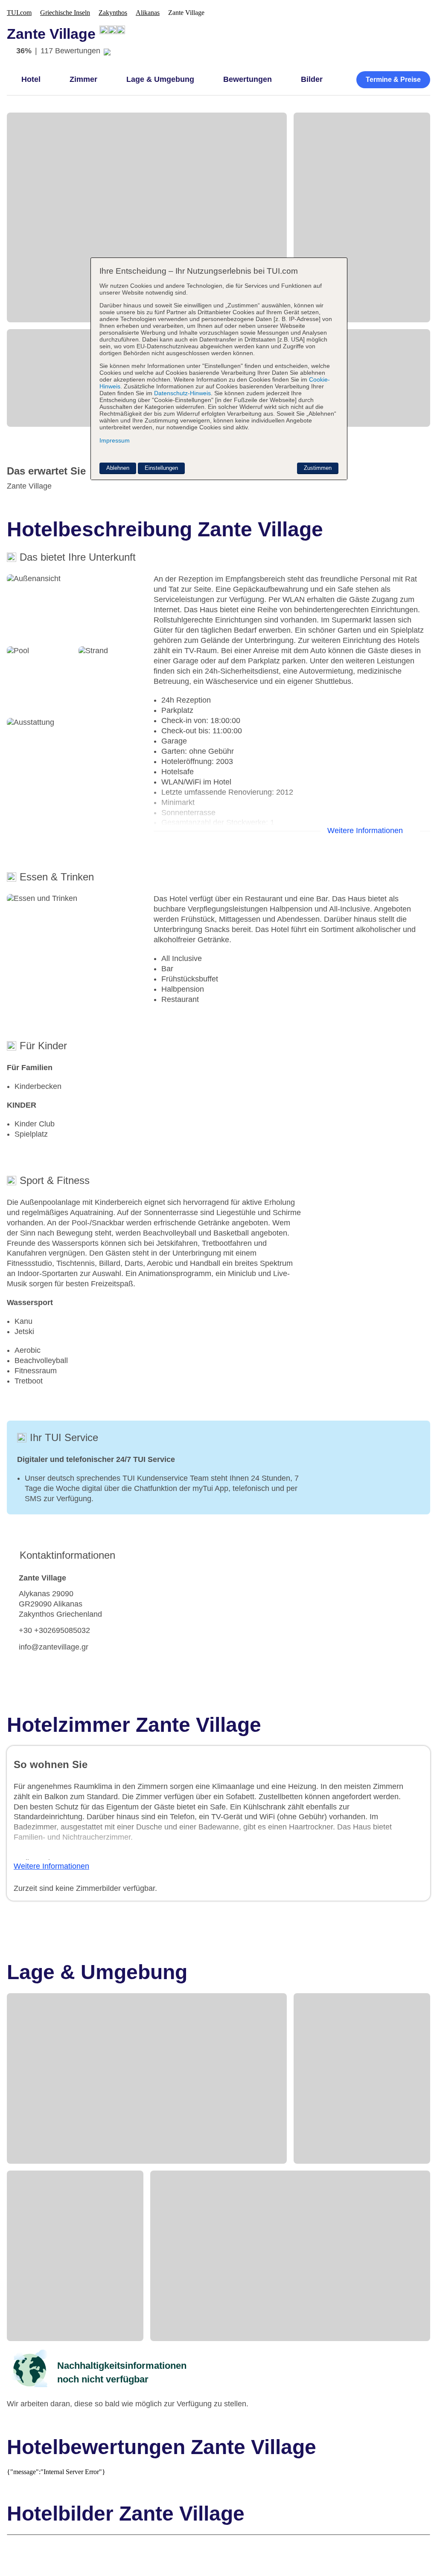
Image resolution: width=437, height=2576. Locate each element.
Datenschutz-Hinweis (182, 393)
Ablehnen (118, 468)
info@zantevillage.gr (54, 1647)
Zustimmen (318, 468)
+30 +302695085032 (54, 1630)
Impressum (115, 440)
